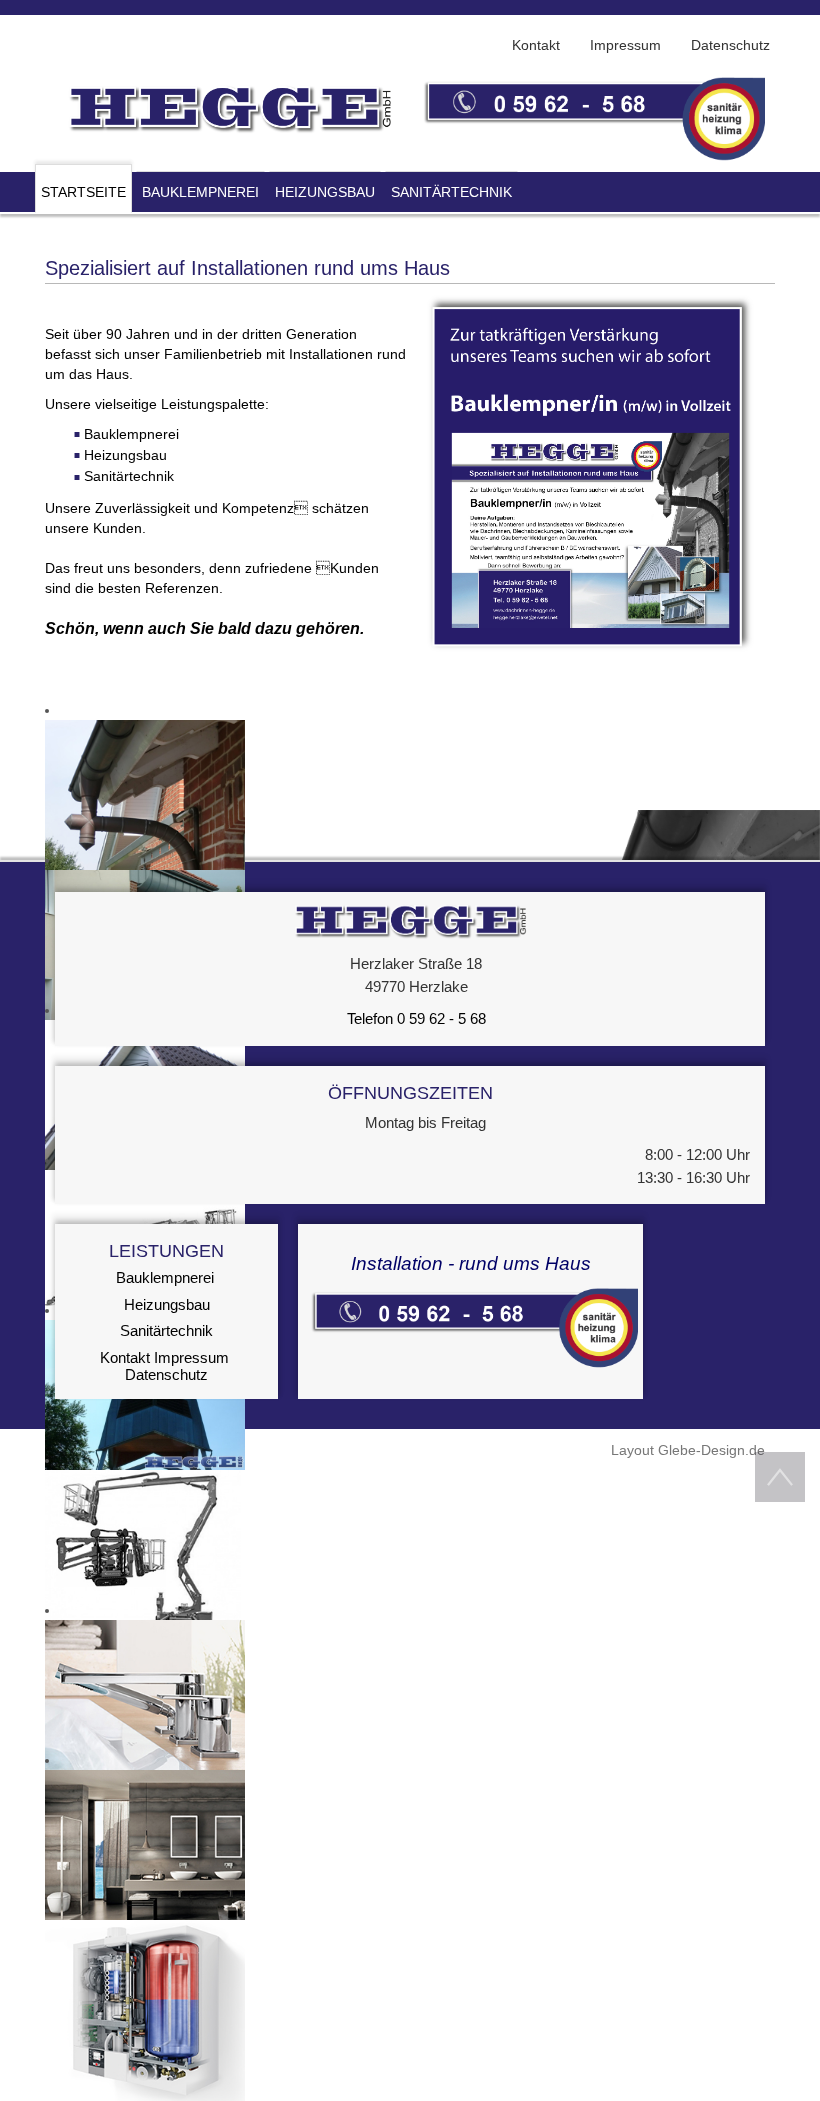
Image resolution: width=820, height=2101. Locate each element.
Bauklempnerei (165, 1277)
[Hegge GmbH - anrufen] (470, 1326)
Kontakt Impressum (164, 1357)
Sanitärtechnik (166, 1330)
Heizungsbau (167, 1304)
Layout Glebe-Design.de (688, 1450)
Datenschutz (166, 1374)
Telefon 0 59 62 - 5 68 (414, 1018)
